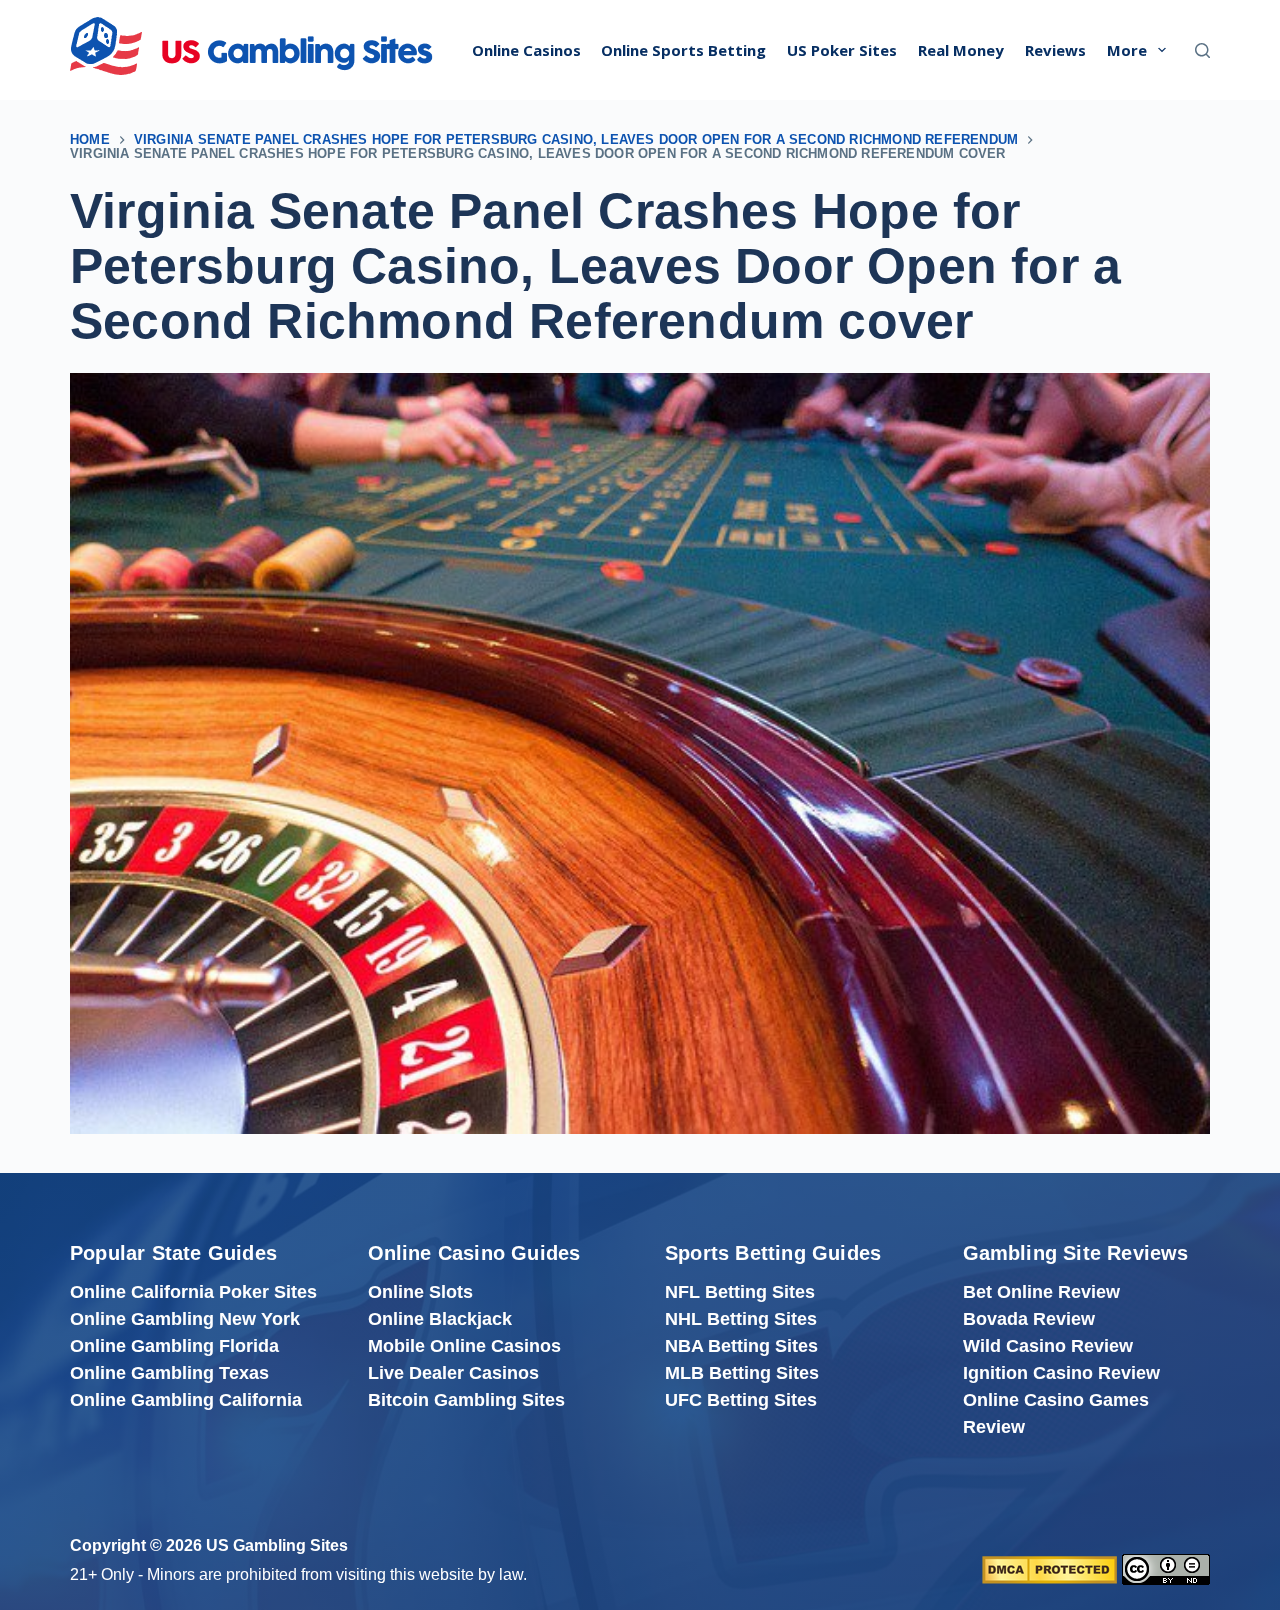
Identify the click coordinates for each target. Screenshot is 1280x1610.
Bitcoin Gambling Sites (466, 1400)
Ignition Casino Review (1061, 1373)
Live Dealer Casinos (453, 1373)
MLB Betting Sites (742, 1373)
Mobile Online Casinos (464, 1346)
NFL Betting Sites (740, 1292)
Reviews (1055, 50)
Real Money (961, 50)
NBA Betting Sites (741, 1346)
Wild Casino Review (1048, 1346)
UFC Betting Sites (741, 1400)
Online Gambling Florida (174, 1346)
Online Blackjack (440, 1319)
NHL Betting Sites (741, 1319)
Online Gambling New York (185, 1319)
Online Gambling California (186, 1400)
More (1127, 50)
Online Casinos (526, 50)
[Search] (1202, 50)
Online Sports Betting (683, 50)
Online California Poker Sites (193, 1292)
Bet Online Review (1041, 1292)
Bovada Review (1029, 1319)
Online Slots (420, 1292)
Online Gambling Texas (169, 1373)
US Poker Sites (842, 50)
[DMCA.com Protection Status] (1049, 1569)
